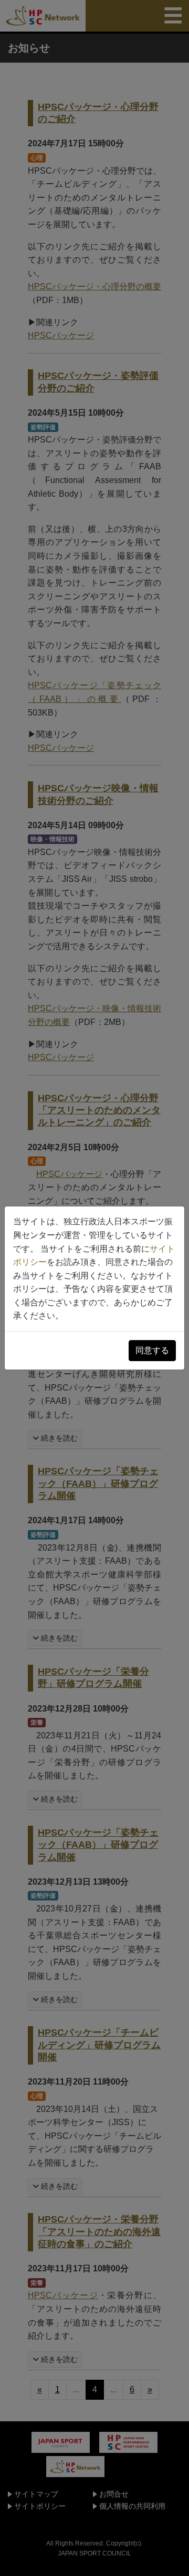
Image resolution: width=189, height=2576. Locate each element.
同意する (152, 1350)
